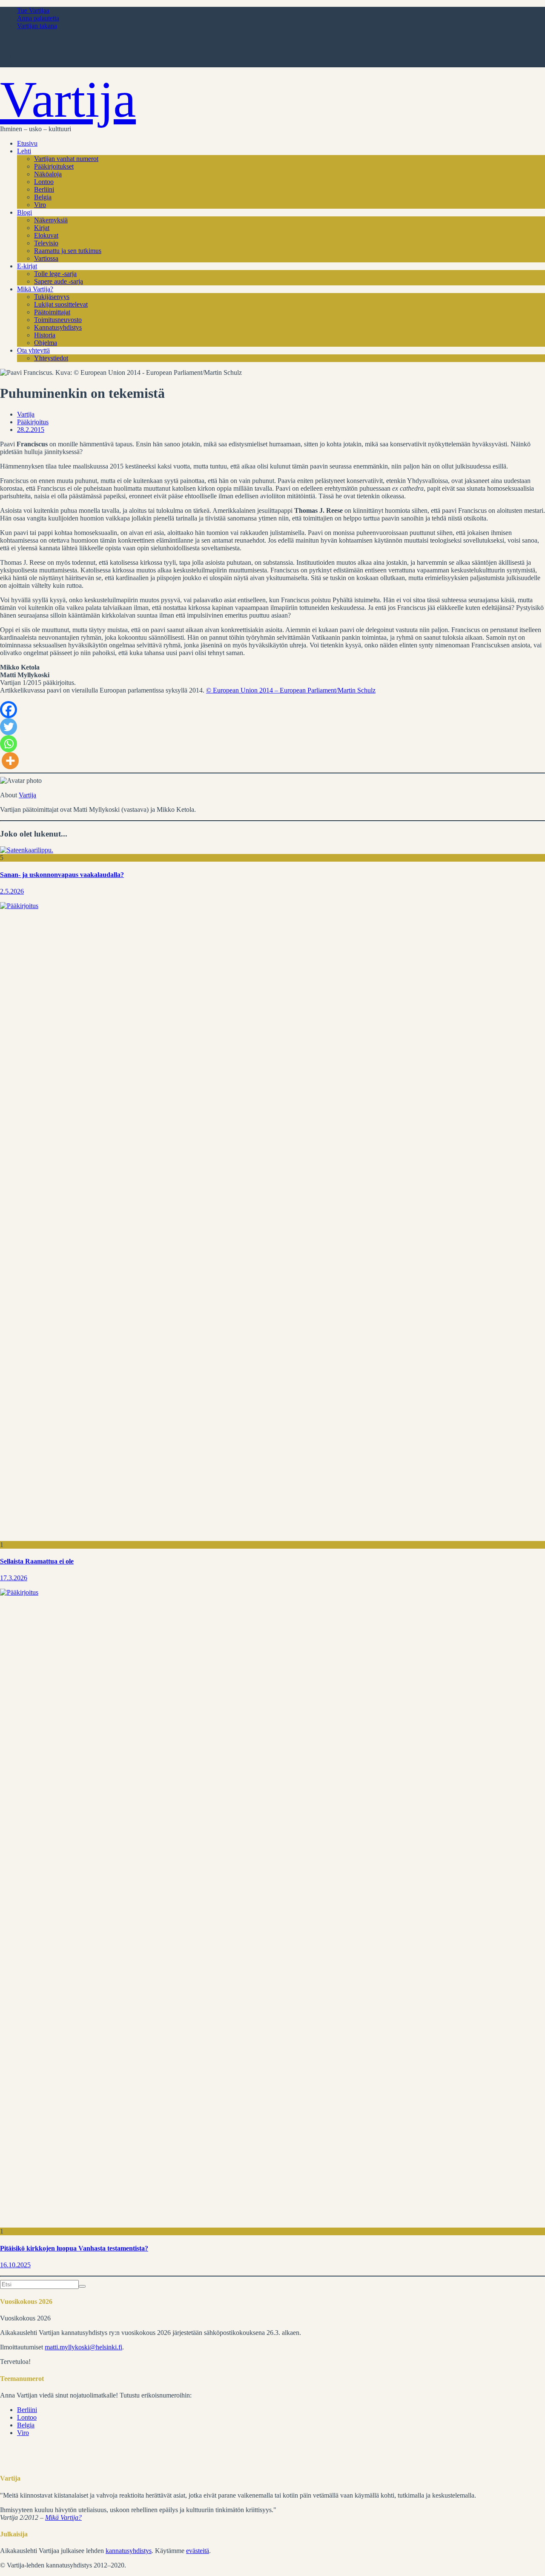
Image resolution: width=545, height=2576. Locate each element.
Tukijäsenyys (52, 297)
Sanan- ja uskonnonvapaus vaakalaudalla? (62, 875)
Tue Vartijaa (33, 10)
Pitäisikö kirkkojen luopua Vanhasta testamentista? (74, 2248)
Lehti (24, 151)
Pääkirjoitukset (54, 166)
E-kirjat (27, 266)
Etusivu (27, 143)
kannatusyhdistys (129, 2551)
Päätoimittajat (52, 312)
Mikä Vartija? (35, 289)
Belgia (43, 197)
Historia (45, 335)
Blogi (24, 212)
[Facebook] (9, 710)
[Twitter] (9, 727)
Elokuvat (46, 235)
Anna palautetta (38, 18)
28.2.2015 (31, 430)
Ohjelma (46, 343)
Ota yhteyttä (33, 350)
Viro (40, 205)
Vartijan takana (37, 26)
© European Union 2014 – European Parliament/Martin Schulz (291, 690)
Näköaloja (48, 174)
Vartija (68, 99)
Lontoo (44, 182)
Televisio (46, 243)
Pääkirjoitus (33, 422)
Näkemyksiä (51, 220)
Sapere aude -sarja (59, 281)
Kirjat (42, 228)
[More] (10, 761)
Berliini (44, 189)
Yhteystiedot (51, 358)
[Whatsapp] (9, 744)
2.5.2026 (12, 891)
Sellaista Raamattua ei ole (37, 1561)
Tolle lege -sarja (55, 274)
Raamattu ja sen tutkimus (68, 251)
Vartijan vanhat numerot (66, 159)
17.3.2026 (14, 1578)
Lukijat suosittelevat (61, 304)
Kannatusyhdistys (58, 327)
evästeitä (198, 2551)
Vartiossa (46, 258)
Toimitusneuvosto (58, 320)
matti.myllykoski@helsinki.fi (83, 2347)
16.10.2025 (15, 2265)
